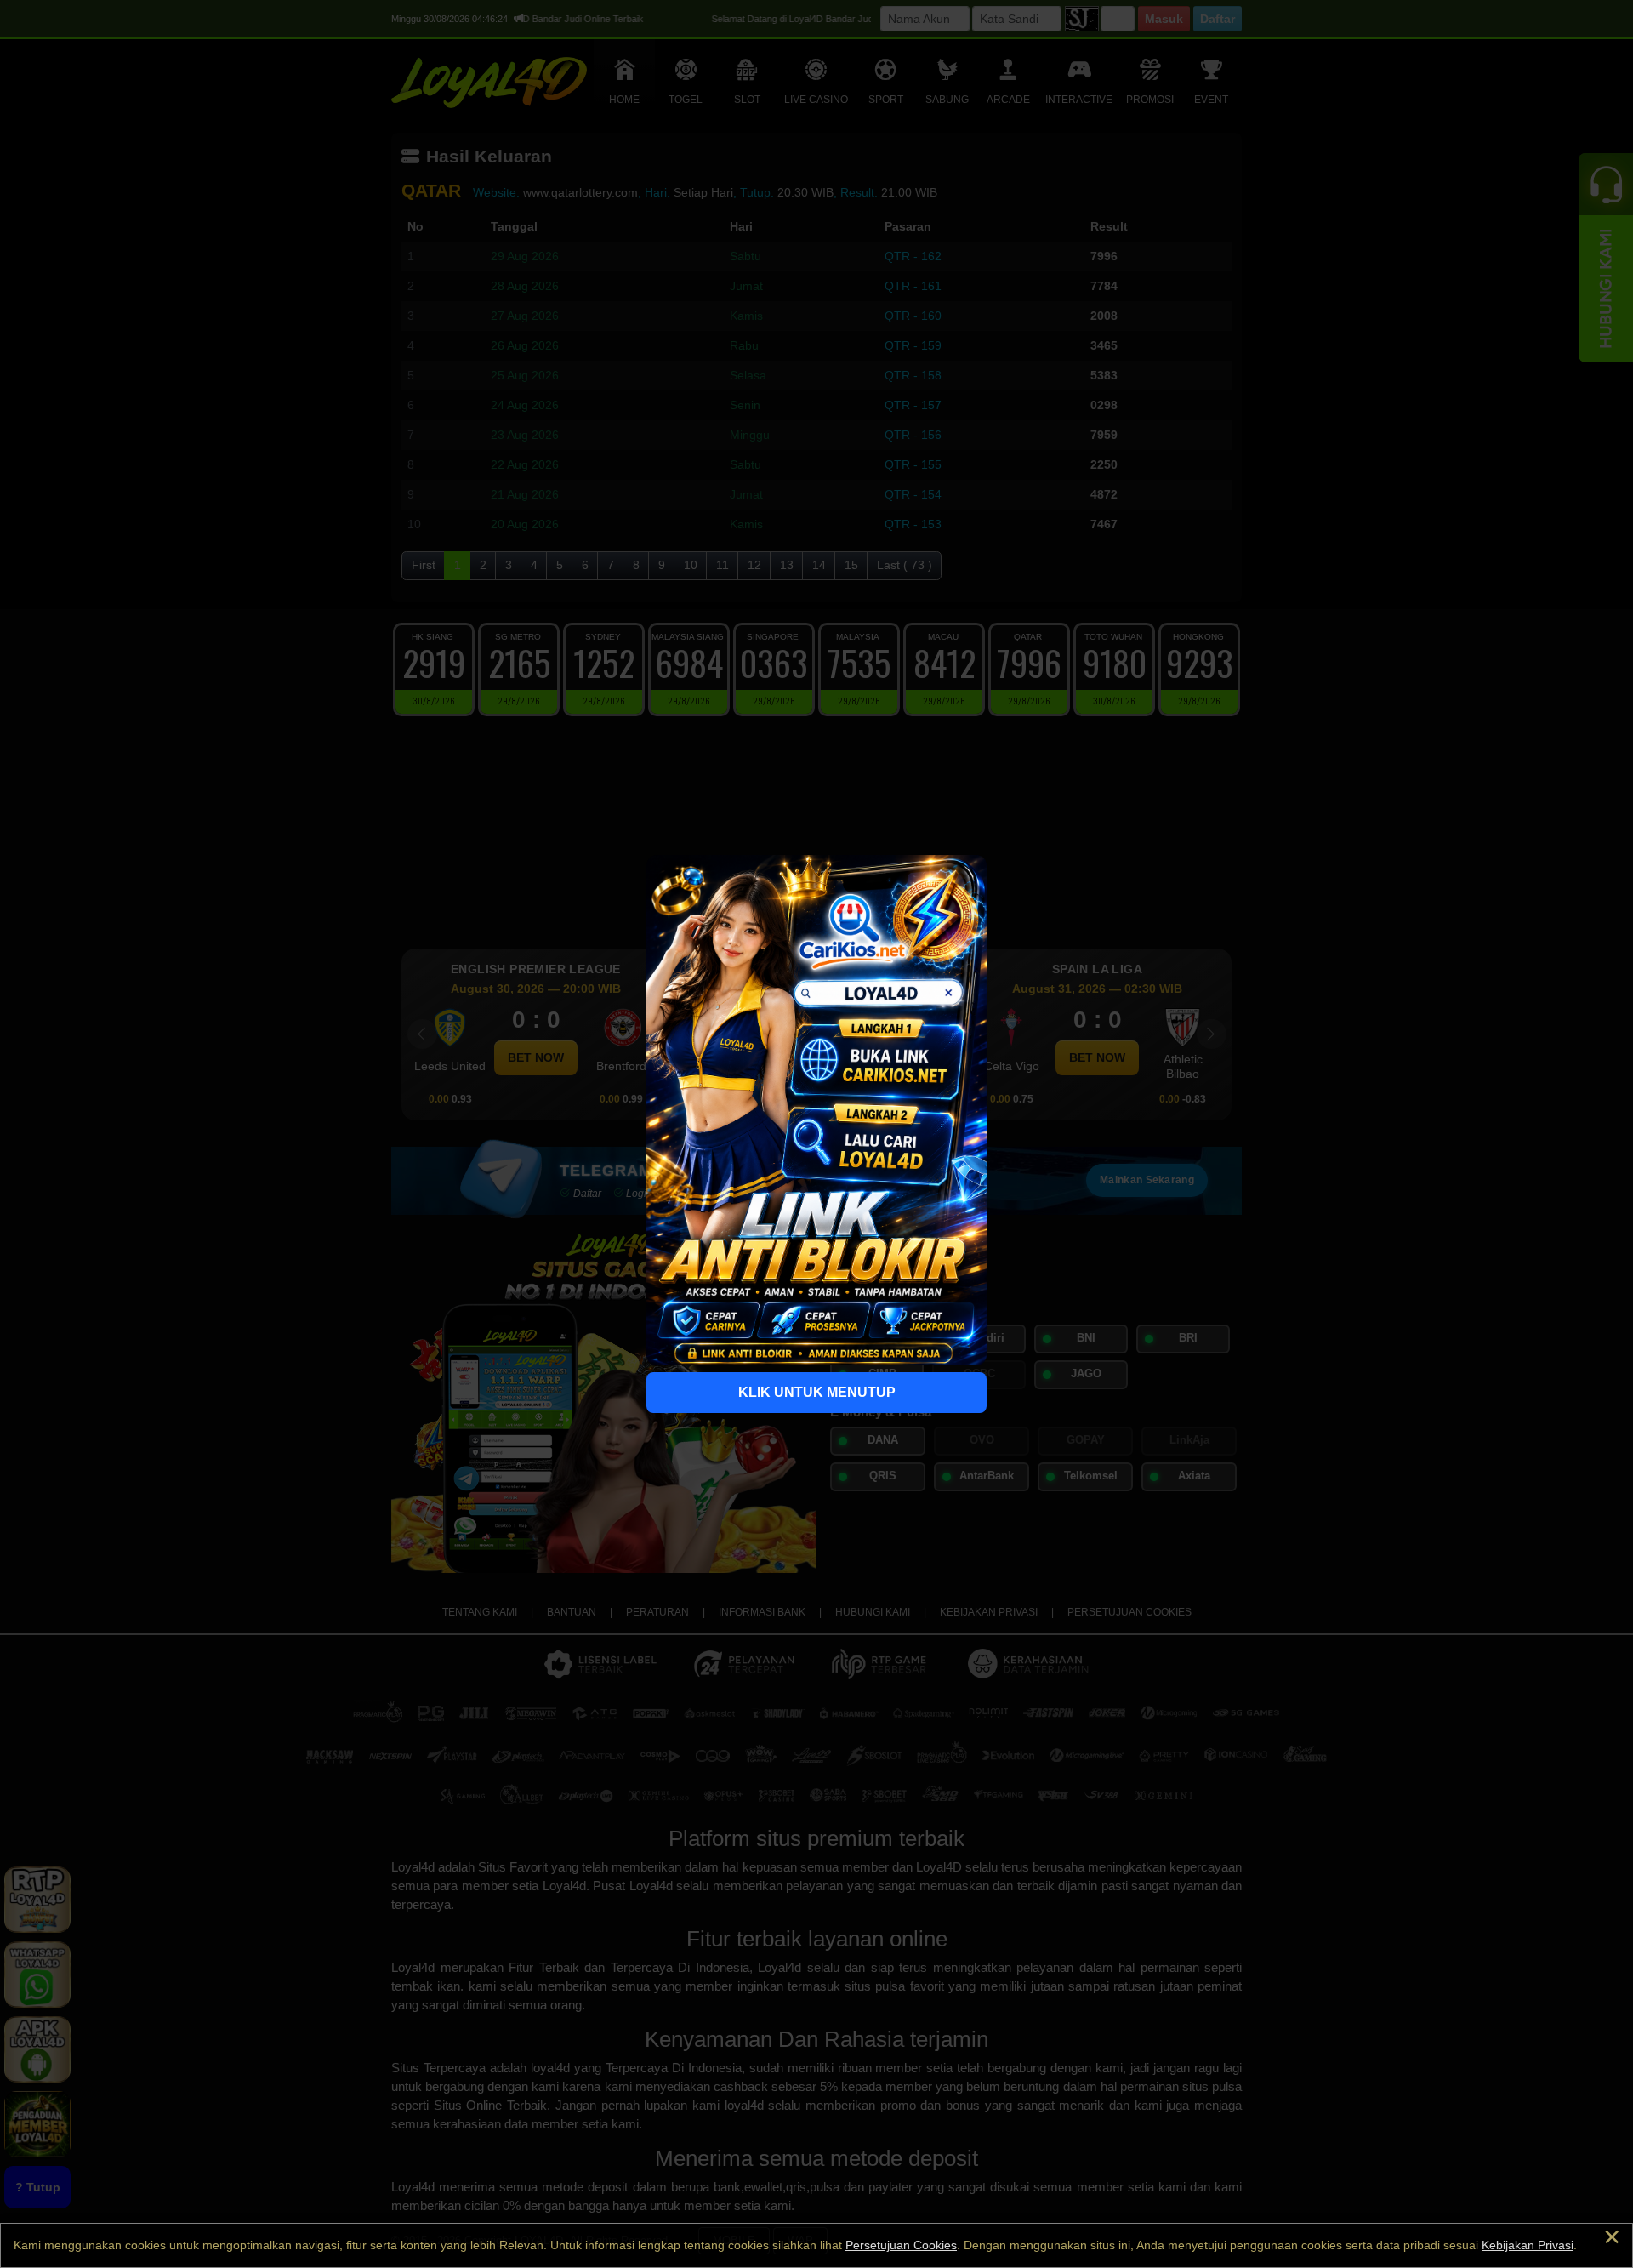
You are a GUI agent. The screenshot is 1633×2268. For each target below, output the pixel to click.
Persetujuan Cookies (901, 2245)
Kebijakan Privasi (1528, 2245)
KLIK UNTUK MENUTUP (817, 1392)
